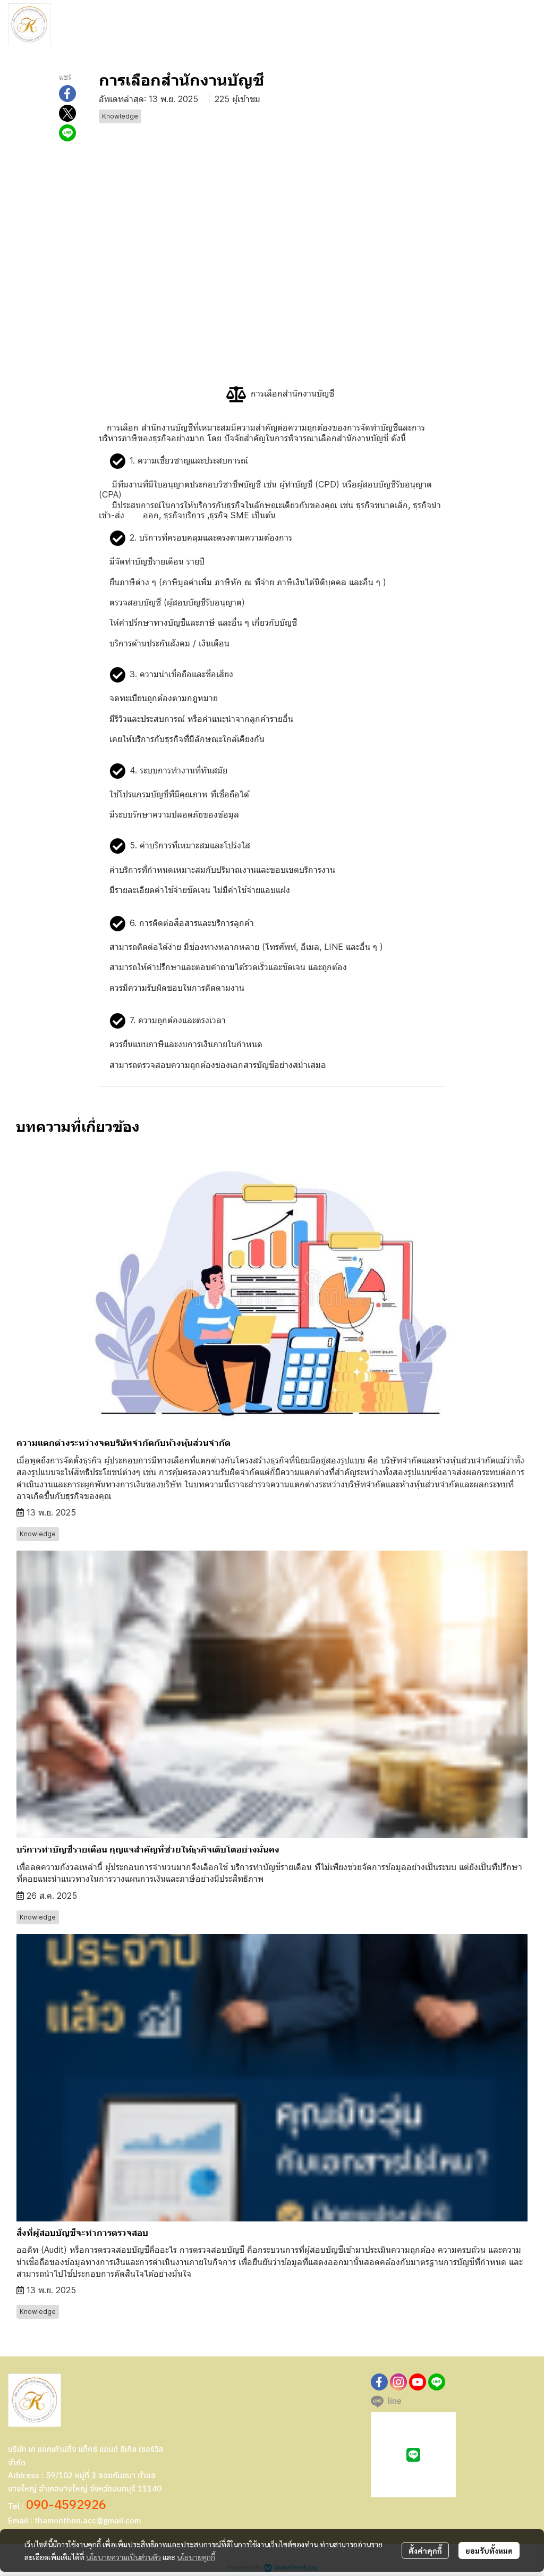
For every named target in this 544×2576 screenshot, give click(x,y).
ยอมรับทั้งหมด (489, 2550)
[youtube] (418, 2382)
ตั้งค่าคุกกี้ (425, 2550)
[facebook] (379, 2382)
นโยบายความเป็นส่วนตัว (124, 2557)
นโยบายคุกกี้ (196, 2557)
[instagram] (398, 2382)
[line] (437, 2382)
